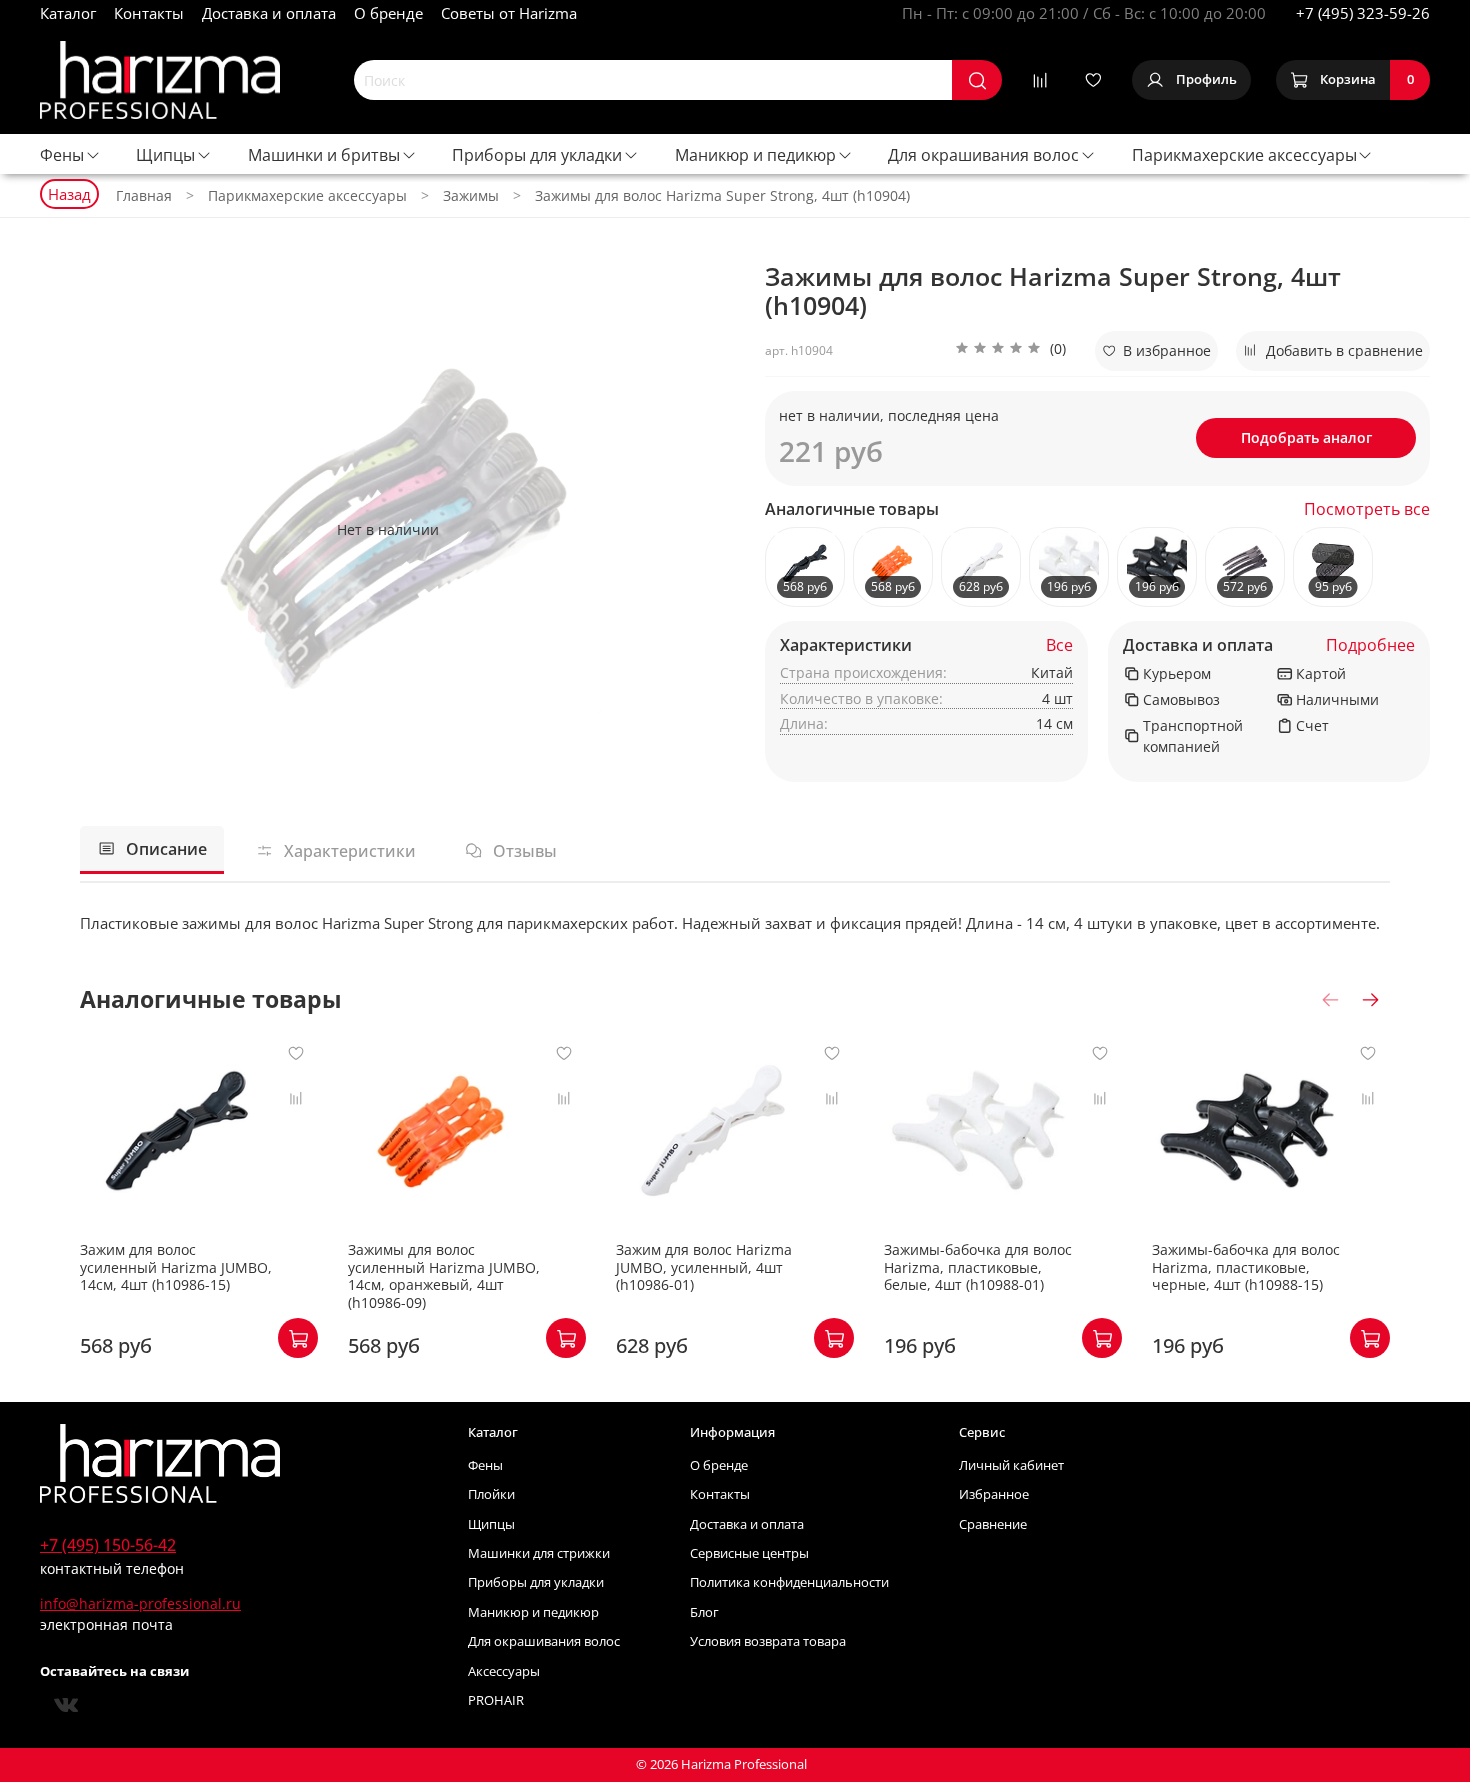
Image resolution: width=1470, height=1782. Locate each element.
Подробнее (1370, 645)
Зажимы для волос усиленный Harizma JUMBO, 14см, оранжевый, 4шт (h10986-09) (444, 1276)
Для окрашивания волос (983, 155)
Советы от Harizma (509, 13)
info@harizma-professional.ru (140, 1603)
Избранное (994, 1494)
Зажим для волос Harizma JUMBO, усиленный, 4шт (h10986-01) (704, 1267)
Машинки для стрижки (539, 1553)
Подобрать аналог (1306, 437)
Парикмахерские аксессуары (1244, 155)
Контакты (149, 13)
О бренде (388, 13)
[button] (1010, 351)
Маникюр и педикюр (755, 155)
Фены (62, 155)
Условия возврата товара (768, 1641)
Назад (69, 194)
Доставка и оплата (269, 13)
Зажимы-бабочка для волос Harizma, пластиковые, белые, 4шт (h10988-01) (978, 1267)
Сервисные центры (749, 1553)
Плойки (491, 1494)
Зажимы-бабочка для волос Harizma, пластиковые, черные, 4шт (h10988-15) (1246, 1267)
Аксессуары (504, 1671)
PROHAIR (496, 1700)
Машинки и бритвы (324, 155)
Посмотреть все (1367, 509)
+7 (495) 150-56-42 (108, 1545)
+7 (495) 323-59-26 (1363, 13)
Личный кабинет (1011, 1465)
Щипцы (165, 155)
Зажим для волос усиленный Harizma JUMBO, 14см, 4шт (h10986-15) (176, 1267)
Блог (704, 1612)
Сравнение (993, 1524)
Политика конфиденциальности (789, 1582)
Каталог (68, 13)
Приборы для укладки (537, 155)
